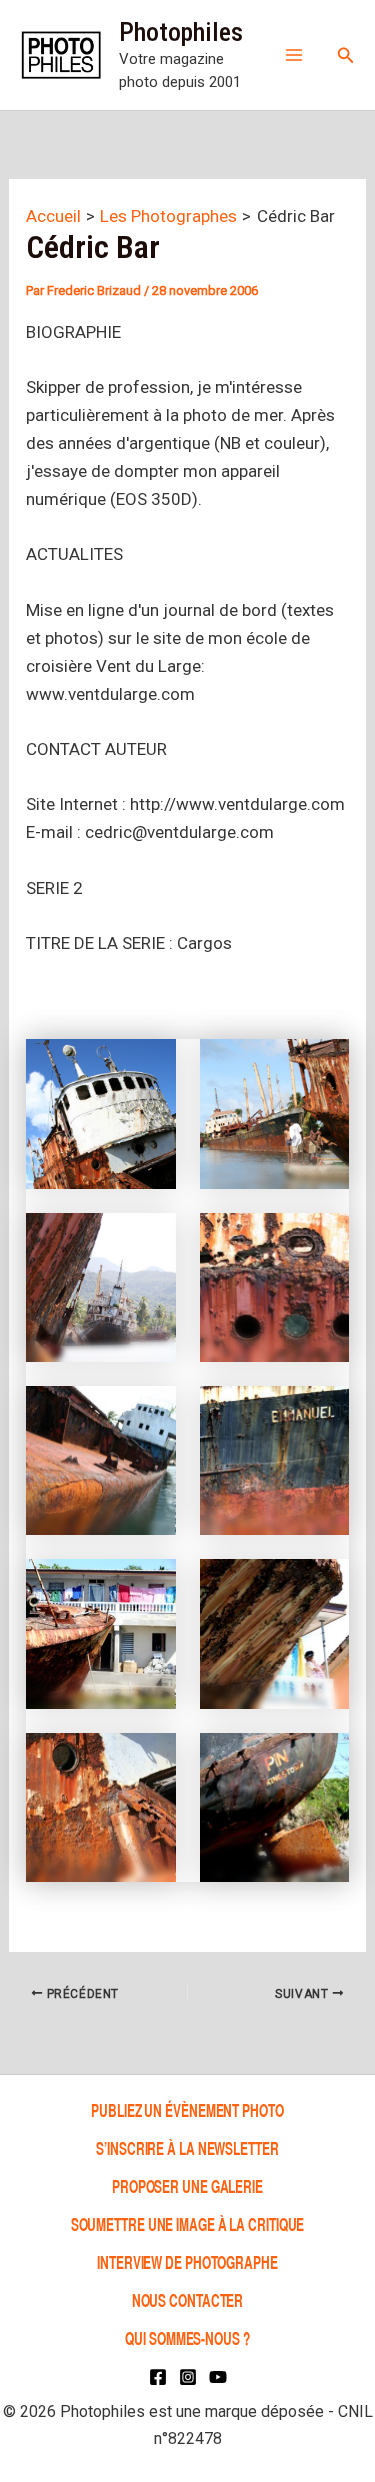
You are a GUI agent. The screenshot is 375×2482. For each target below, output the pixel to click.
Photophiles (181, 32)
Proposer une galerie (187, 2185)
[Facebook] (158, 2377)
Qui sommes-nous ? (187, 2337)
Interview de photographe (187, 2261)
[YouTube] (218, 2377)
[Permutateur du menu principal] (294, 55)
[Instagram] (188, 2377)
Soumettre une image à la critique (188, 2223)
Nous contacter (188, 2299)
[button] (346, 55)
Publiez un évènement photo (187, 2109)
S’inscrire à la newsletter (187, 2147)
